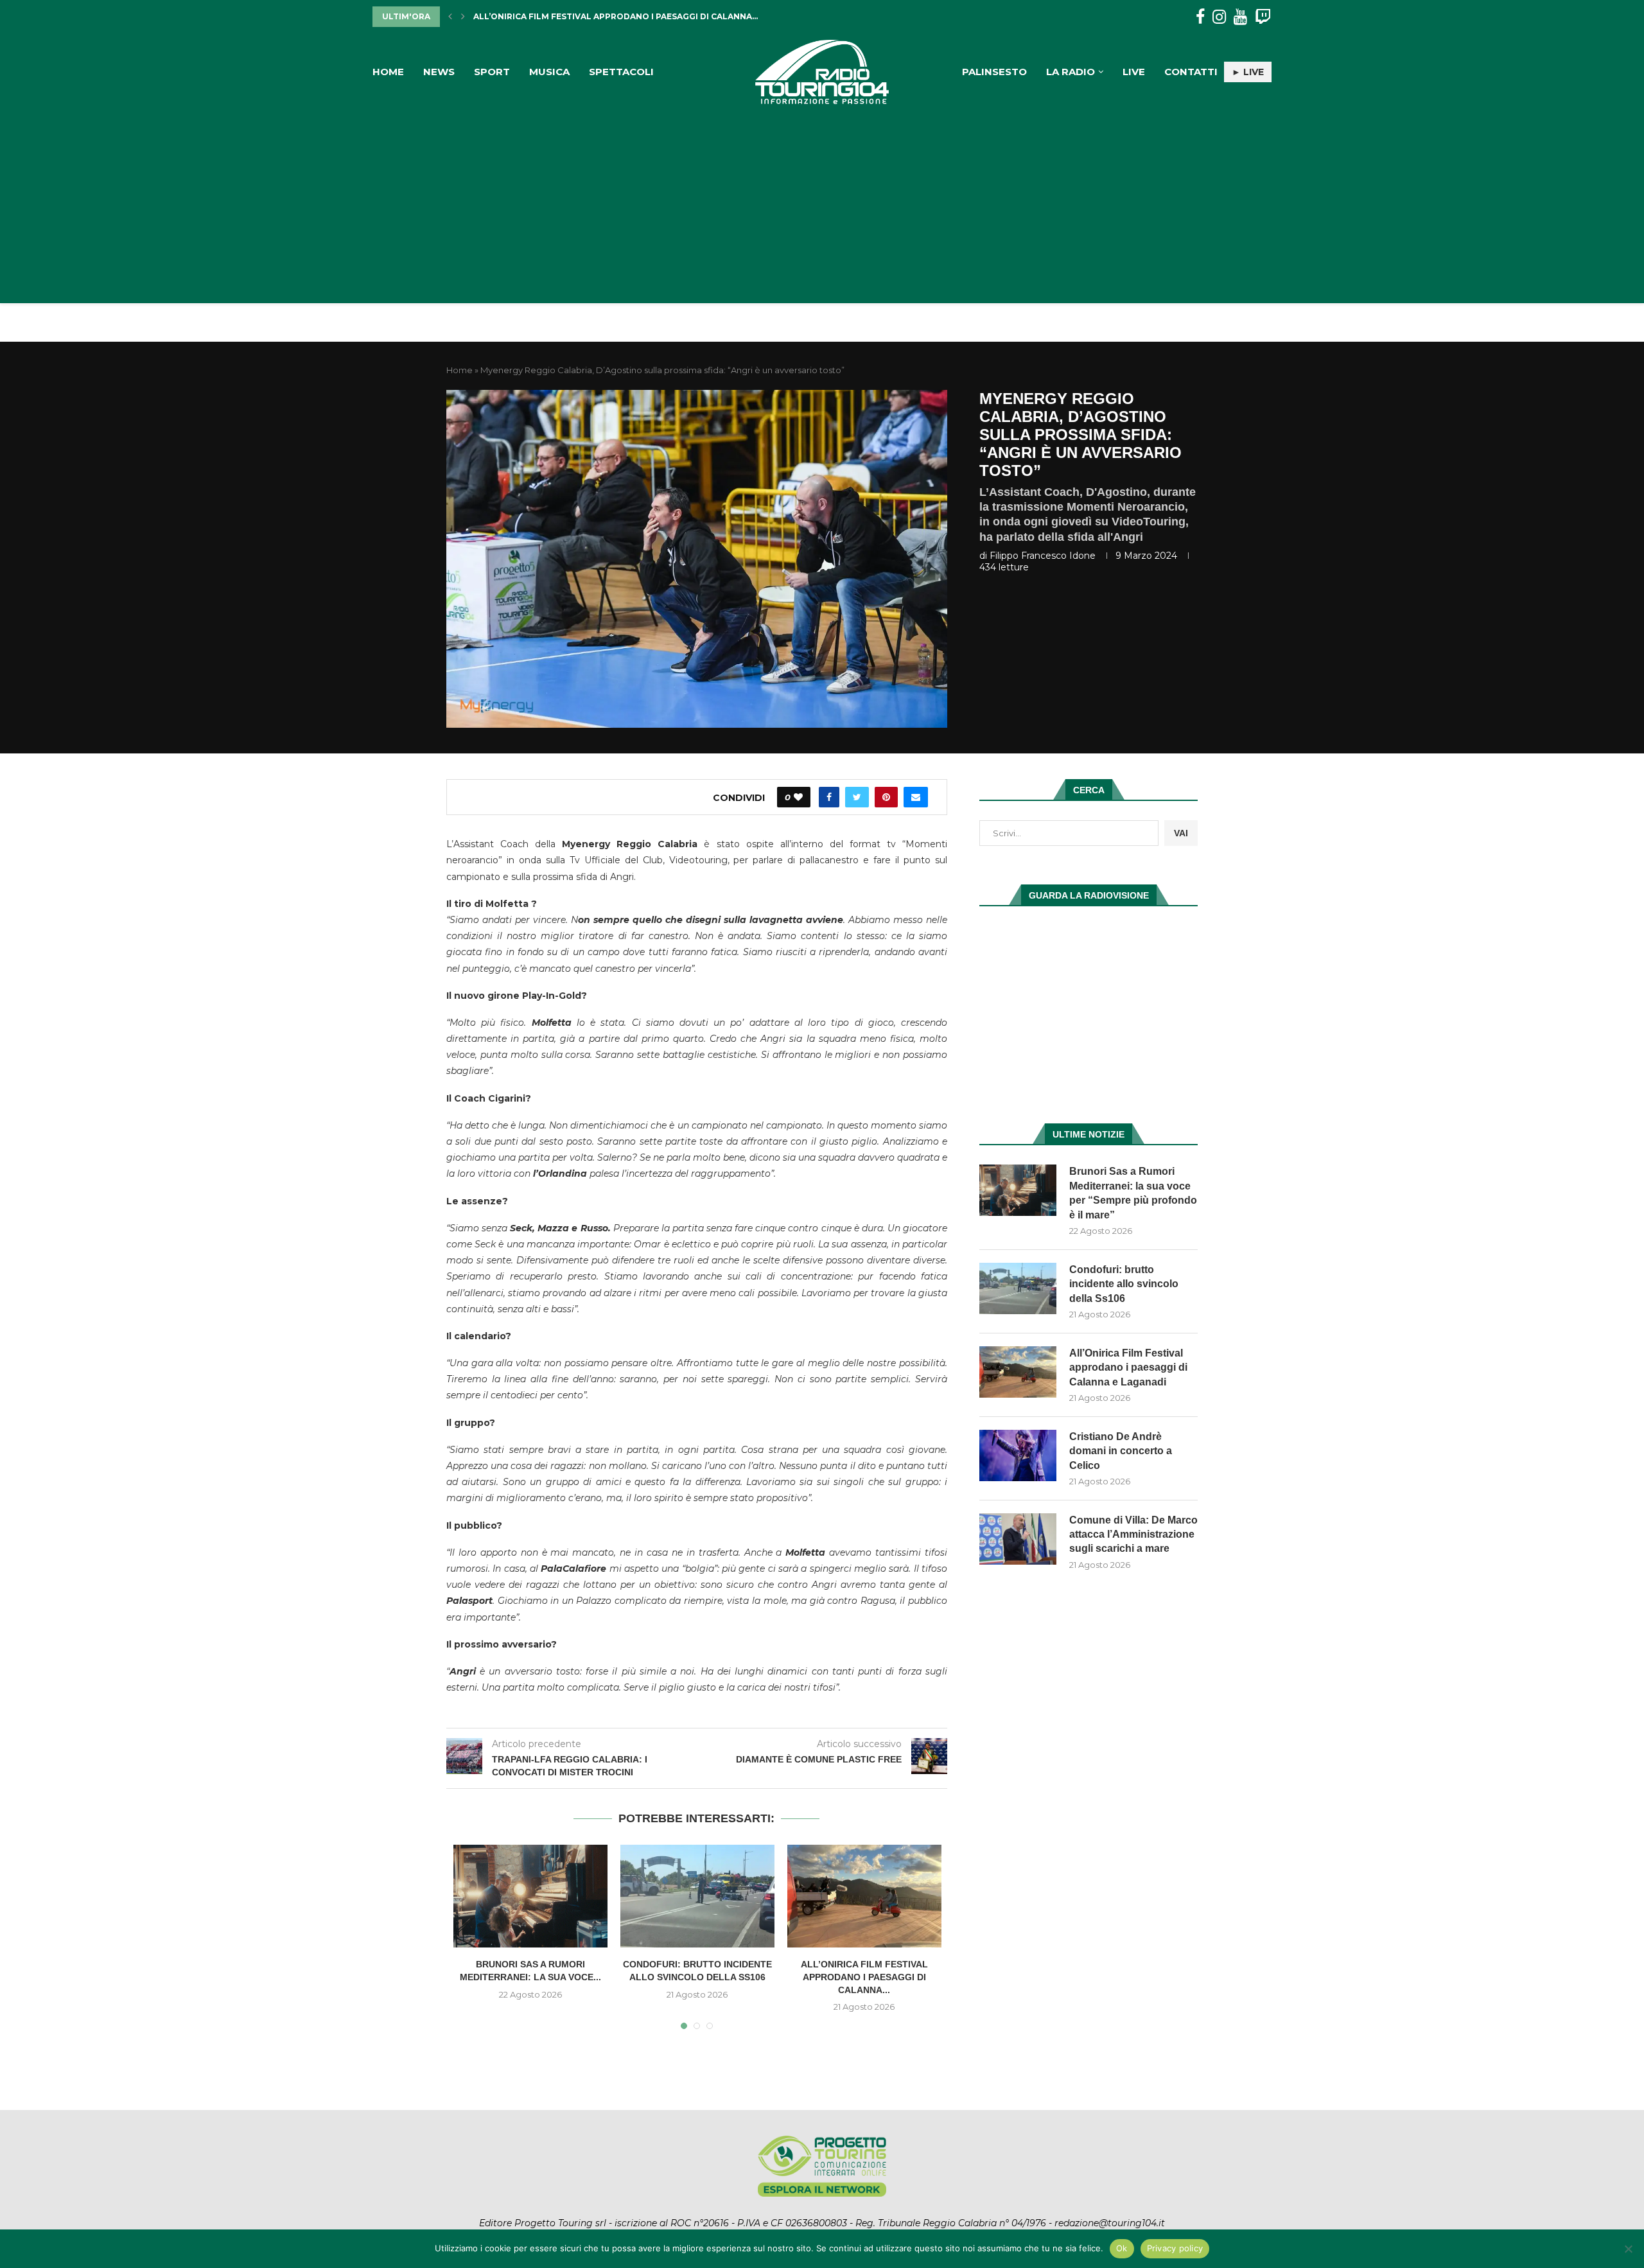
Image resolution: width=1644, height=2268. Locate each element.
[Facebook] (1200, 17)
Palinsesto (994, 72)
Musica (549, 72)
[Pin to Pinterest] (886, 797)
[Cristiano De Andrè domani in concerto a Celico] (1018, 1455)
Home (388, 72)
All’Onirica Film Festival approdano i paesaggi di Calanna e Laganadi (1128, 1367)
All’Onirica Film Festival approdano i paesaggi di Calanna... (864, 1977)
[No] (1628, 2249)
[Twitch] (1263, 17)
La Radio (1071, 72)
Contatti (1191, 72)
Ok (1122, 2248)
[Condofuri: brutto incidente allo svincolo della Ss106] (697, 1896)
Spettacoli (621, 72)
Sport (492, 72)
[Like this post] (798, 797)
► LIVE (1248, 72)
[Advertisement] (822, 200)
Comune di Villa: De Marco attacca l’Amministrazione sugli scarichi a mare (1133, 1534)
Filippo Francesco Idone (1043, 556)
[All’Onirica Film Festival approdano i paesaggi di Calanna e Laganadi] (864, 1896)
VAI (1181, 833)
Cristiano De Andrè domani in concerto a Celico (590, 16)
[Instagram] (1219, 17)
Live (1134, 72)
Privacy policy (1175, 2248)
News (439, 72)
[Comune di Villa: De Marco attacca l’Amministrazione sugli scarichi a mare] (1018, 1539)
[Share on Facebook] (829, 797)
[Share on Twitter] (857, 797)
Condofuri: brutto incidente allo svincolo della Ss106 (1124, 1284)
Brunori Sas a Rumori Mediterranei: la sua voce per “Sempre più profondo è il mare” (1133, 1193)
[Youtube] (1240, 17)
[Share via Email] (916, 797)
